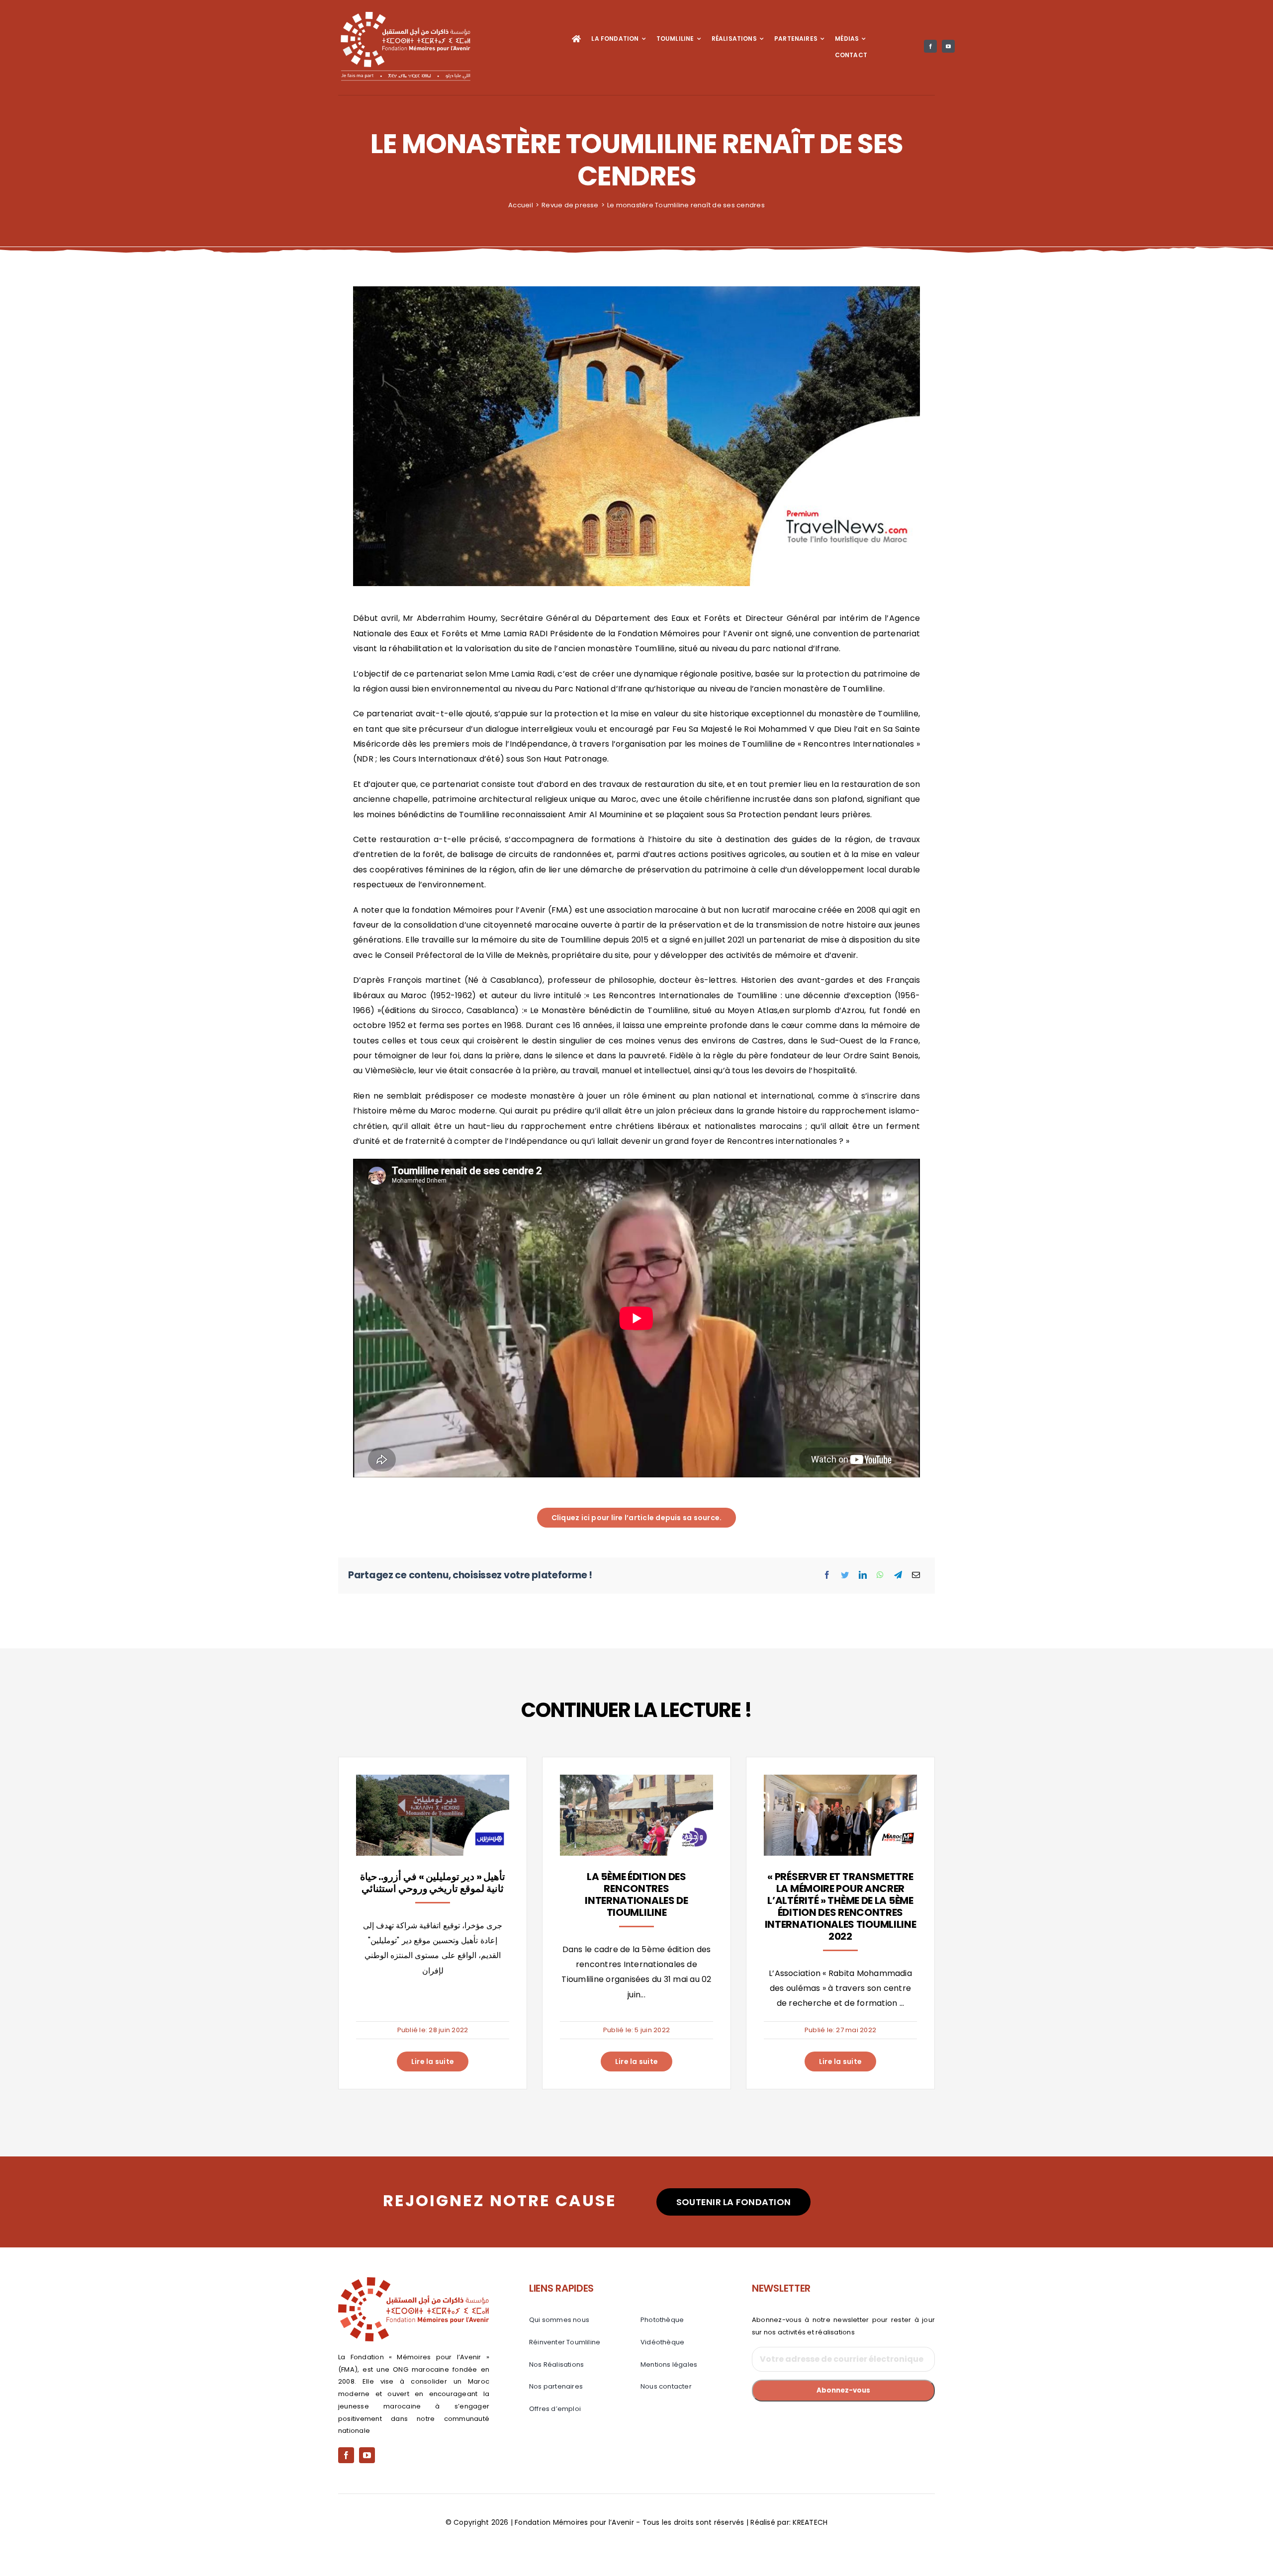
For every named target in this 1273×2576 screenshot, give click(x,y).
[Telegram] (898, 1575)
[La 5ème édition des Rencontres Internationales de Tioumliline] (636, 1782)
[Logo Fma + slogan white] (405, 14)
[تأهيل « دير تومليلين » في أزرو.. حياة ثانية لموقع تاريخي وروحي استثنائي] (433, 1782)
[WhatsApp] (880, 1575)
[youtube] (948, 46)
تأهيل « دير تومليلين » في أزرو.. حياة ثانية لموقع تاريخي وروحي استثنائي (433, 1883)
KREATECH (810, 2522)
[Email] (916, 1575)
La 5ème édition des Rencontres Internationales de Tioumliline (636, 1894)
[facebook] (930, 46)
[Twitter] (845, 1575)
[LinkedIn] (863, 1575)
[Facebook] (827, 1575)
